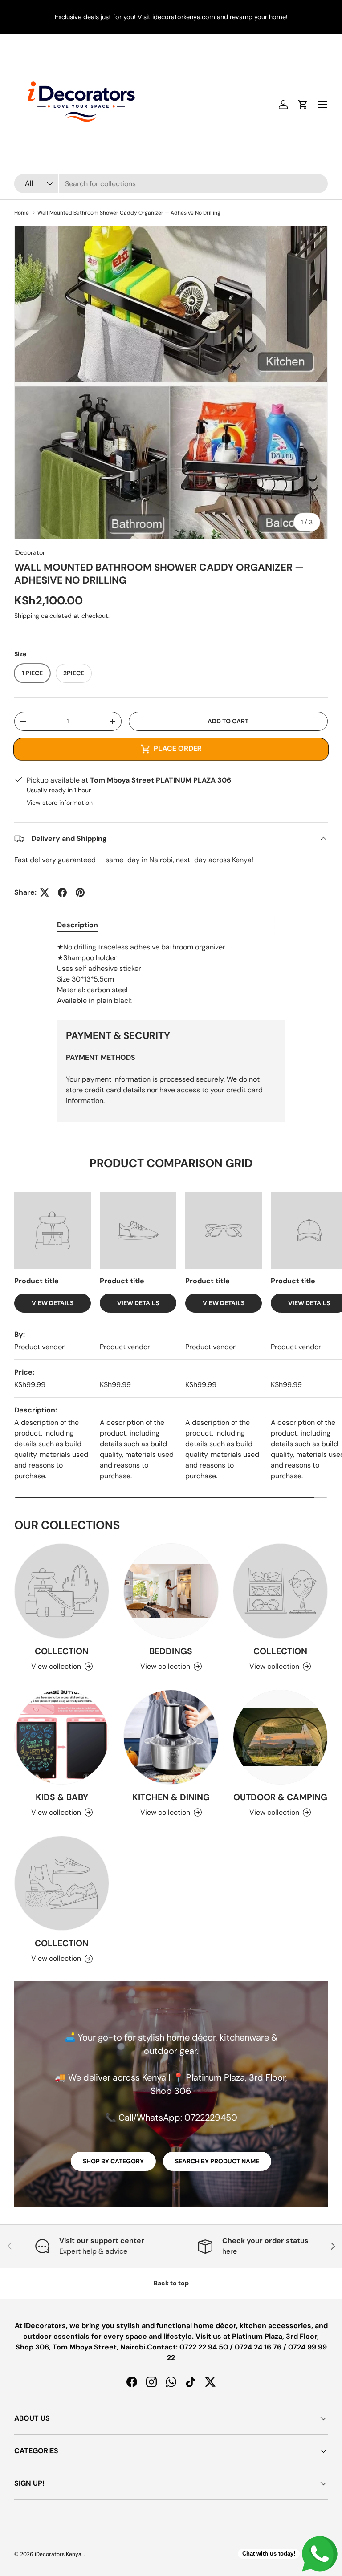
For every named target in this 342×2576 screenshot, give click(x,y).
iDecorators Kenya (58, 2554)
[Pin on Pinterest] (80, 892)
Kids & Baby (62, 1797)
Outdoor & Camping (280, 1797)
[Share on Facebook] (62, 892)
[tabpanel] (171, 974)
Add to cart (228, 721)
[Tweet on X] (45, 892)
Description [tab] (77, 925)
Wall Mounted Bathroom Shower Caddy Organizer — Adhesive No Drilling (129, 213)
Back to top (171, 2283)
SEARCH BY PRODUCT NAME (217, 2161)
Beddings (171, 1651)
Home (22, 213)
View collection (56, 1666)
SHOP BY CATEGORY (113, 2161)
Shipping (27, 616)
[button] (303, 105)
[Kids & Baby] (62, 1737)
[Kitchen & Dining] (171, 1737)
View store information (60, 803)
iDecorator (30, 552)
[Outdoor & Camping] (280, 1737)
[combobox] (171, 184)
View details (53, 1303)
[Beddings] (171, 1591)
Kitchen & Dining (171, 1797)
